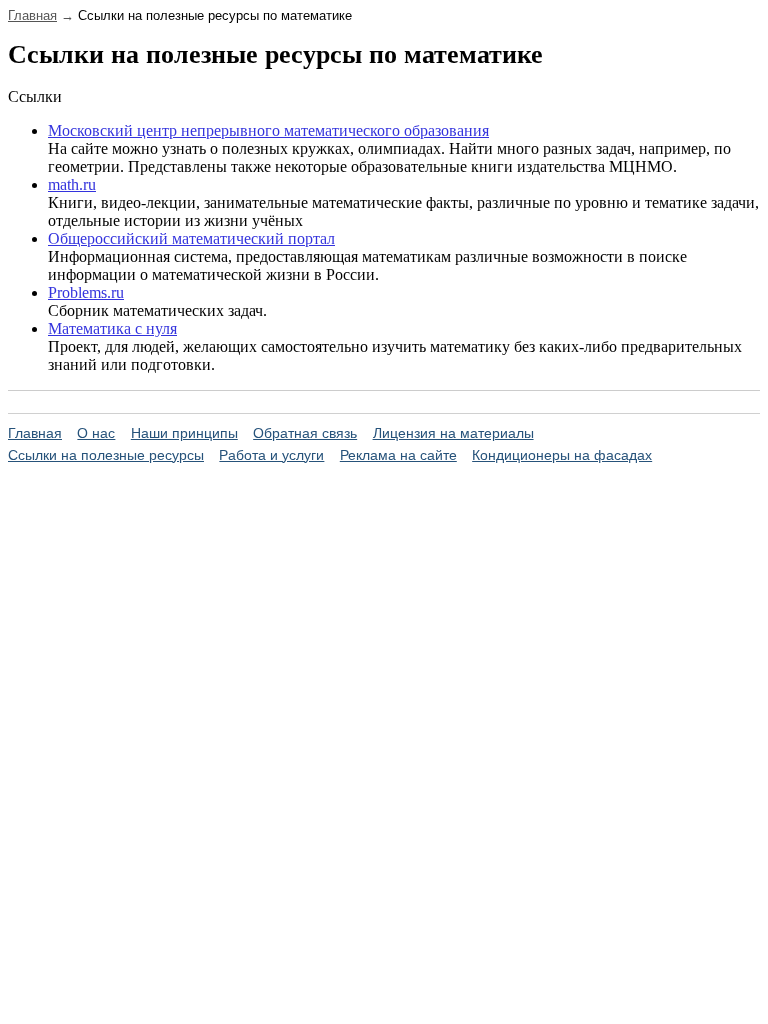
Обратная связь (305, 433)
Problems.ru (86, 292)
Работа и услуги (271, 455)
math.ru (72, 184)
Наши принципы (184, 433)
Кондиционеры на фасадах (562, 455)
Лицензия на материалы (453, 433)
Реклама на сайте (398, 455)
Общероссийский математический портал (191, 238)
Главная (32, 15)
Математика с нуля (112, 328)
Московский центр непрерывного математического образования (268, 130)
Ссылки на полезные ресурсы (106, 455)
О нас (96, 433)
